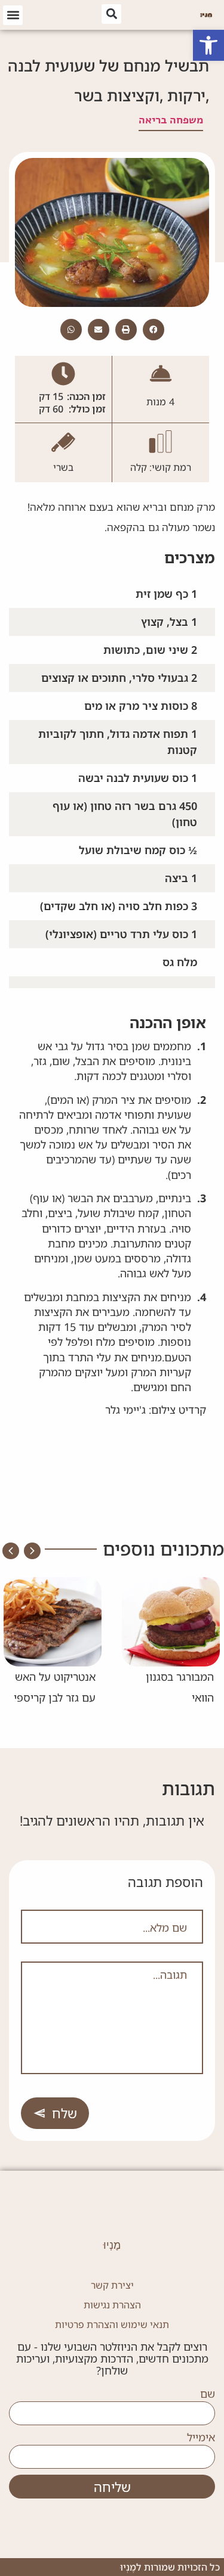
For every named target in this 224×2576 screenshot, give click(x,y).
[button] (208, 45)
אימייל (201, 2438)
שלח (65, 2113)
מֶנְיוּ (112, 2245)
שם (208, 2394)
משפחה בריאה (171, 120)
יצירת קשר (112, 2285)
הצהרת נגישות (112, 2305)
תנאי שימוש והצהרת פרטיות (112, 2324)
